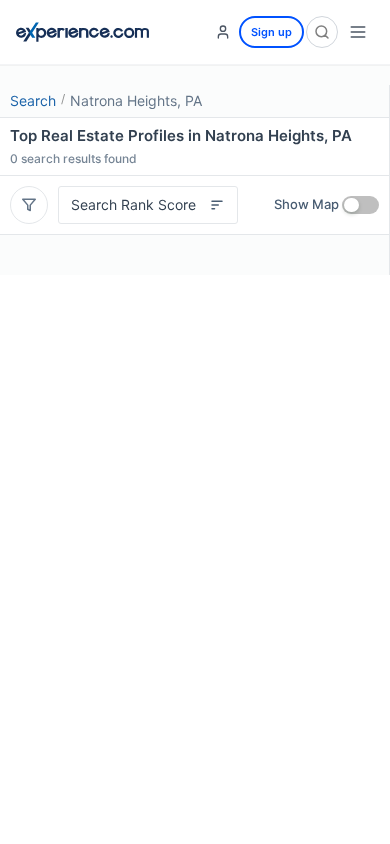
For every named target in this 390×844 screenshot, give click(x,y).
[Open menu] (358, 32)
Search (33, 100)
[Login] (223, 32)
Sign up (271, 32)
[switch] (360, 205)
